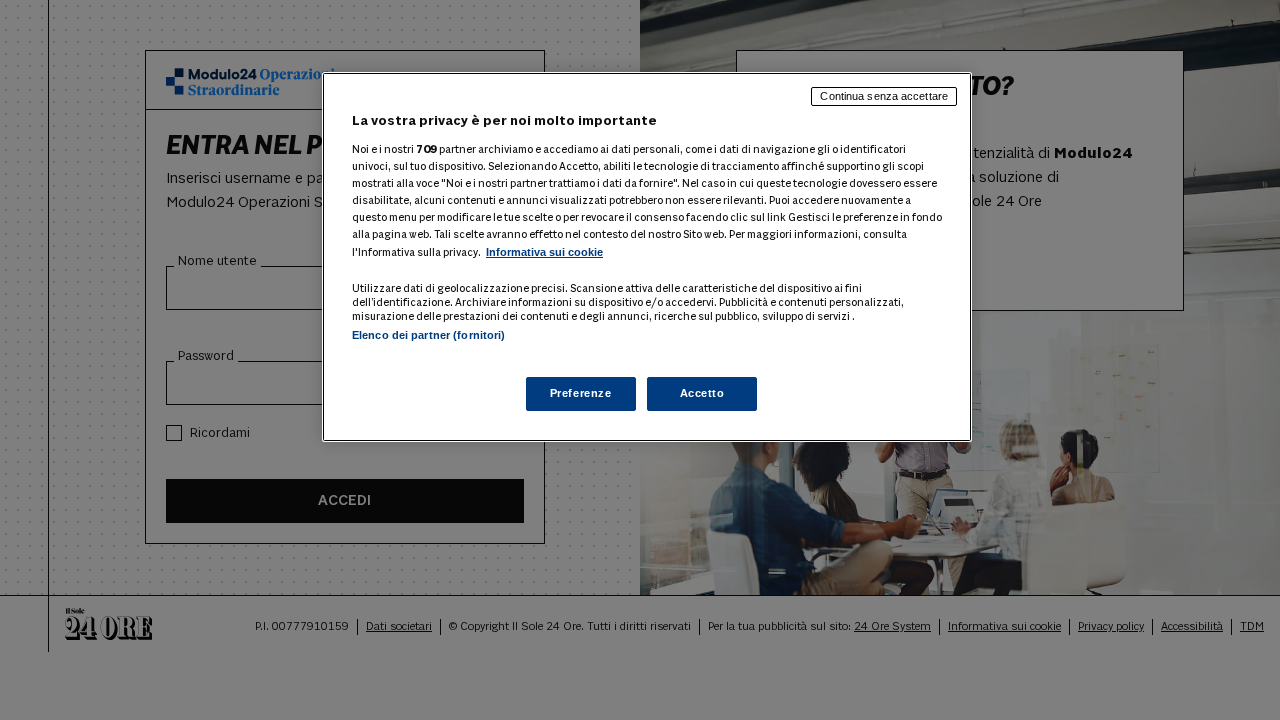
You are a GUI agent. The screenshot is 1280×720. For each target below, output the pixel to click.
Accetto (702, 393)
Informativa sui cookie (544, 252)
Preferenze (581, 393)
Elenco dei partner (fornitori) (428, 335)
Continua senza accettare (884, 96)
